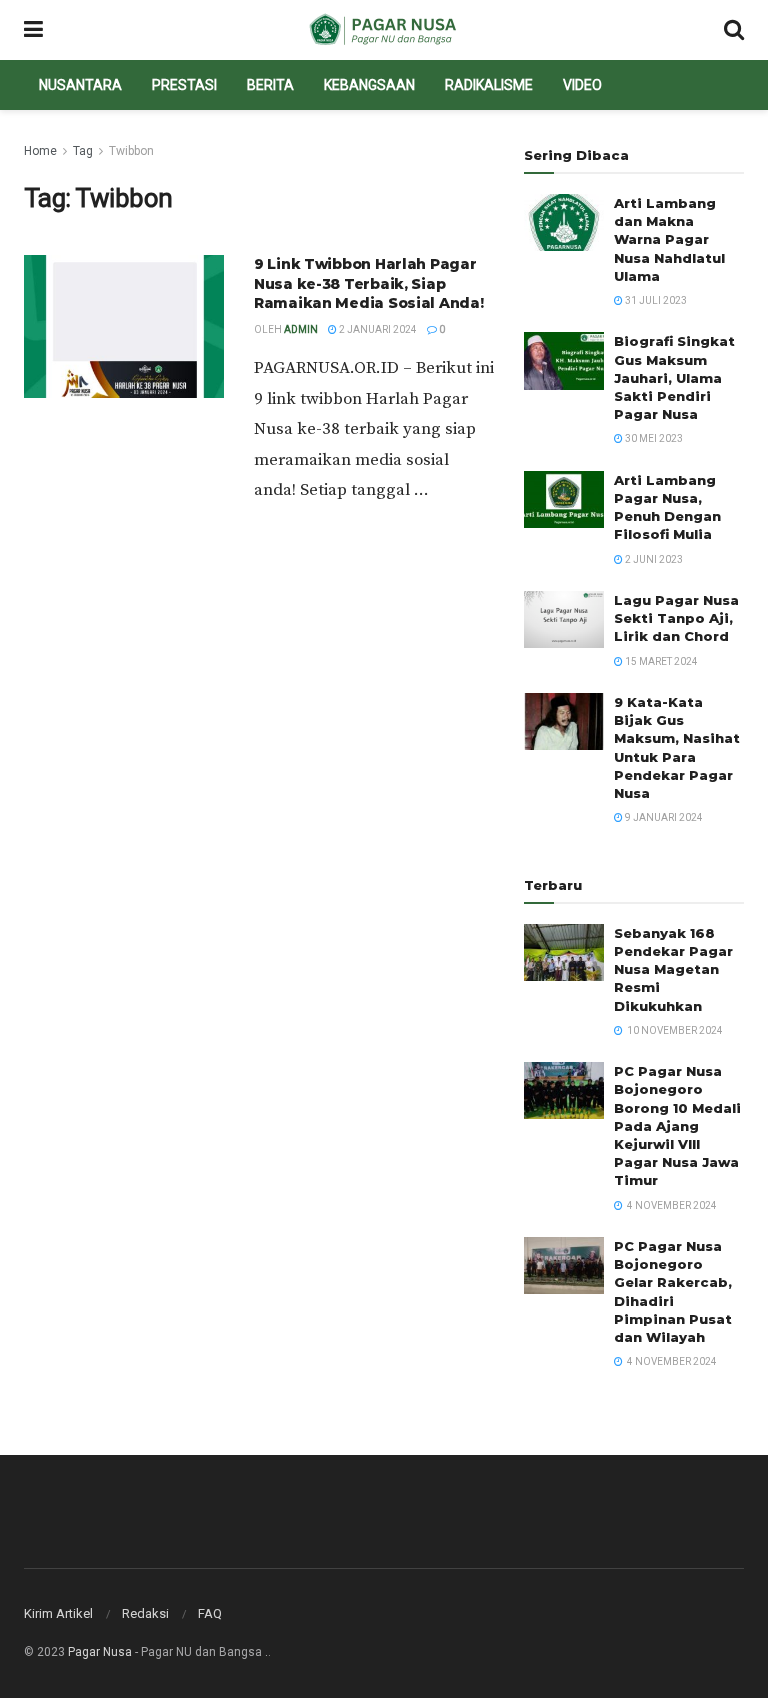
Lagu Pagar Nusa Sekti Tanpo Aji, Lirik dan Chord (676, 618)
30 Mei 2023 (653, 438)
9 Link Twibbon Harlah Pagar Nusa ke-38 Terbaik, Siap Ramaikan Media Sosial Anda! (368, 283)
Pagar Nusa (100, 1652)
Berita (270, 85)
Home (40, 151)
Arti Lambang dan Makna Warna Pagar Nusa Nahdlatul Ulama (669, 239)
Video (582, 85)
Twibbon (131, 151)
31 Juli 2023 (655, 300)
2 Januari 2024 (377, 329)
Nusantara (80, 85)
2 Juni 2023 (653, 559)
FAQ (210, 1613)
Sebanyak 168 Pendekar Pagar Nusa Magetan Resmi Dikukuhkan (673, 969)
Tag (83, 151)
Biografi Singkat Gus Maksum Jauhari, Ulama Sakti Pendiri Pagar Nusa (674, 377)
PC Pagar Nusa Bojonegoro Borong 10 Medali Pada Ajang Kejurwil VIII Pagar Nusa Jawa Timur (677, 1125)
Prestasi (184, 85)
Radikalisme (489, 85)
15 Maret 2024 (660, 661)
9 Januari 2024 (663, 817)
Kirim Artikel (58, 1613)
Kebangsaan (369, 85)
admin (301, 329)
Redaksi (145, 1613)
